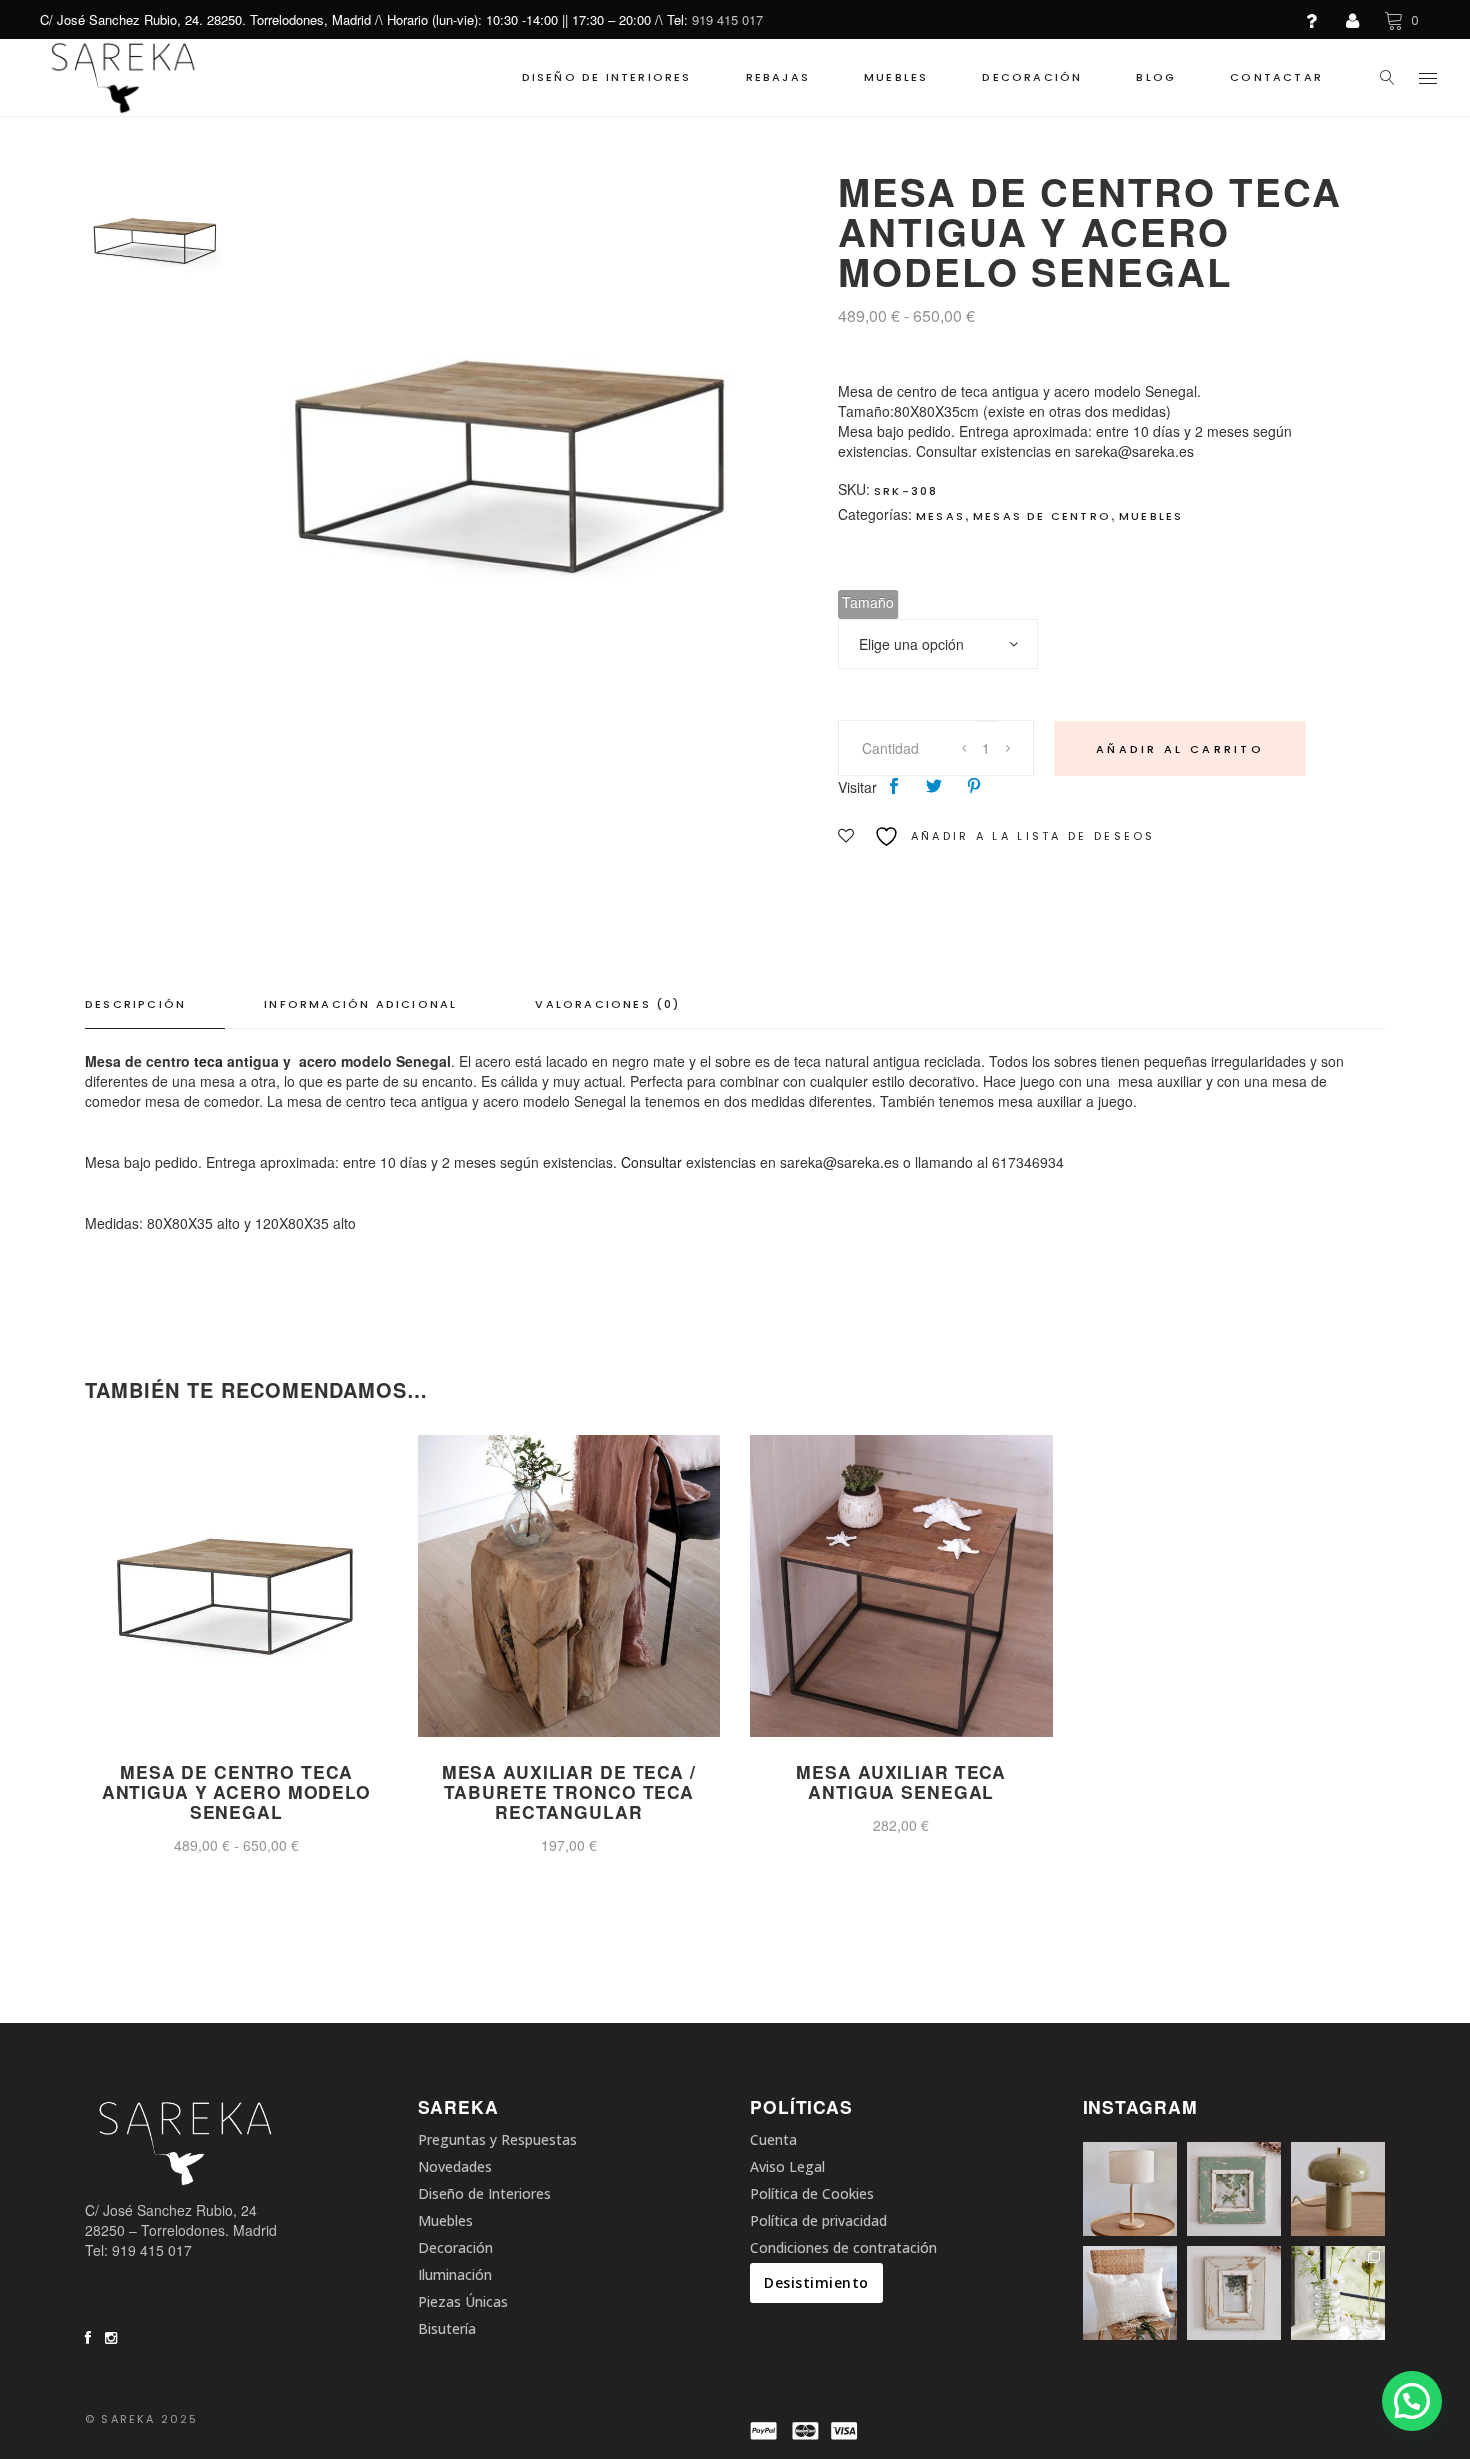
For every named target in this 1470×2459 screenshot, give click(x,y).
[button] (1412, 2401)
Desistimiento (816, 2282)
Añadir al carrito (1180, 749)
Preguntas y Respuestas (497, 2139)
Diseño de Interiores (484, 2193)
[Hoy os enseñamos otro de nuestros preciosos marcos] (1234, 2189)
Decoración (455, 2247)
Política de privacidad (818, 2220)
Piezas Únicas (463, 2301)
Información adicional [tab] (360, 1004)
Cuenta (773, 2139)
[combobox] (938, 644)
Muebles (1151, 516)
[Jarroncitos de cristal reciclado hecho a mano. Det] (1338, 2293)
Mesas (940, 516)
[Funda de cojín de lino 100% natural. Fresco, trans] (1130, 2293)
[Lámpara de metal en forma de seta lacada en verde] (1338, 2189)
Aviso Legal (787, 2166)
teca (208, 1061)
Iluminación (455, 2274)
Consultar (651, 1162)
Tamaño (868, 602)
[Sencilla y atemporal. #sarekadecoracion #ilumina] (1130, 2189)
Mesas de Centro (1042, 516)
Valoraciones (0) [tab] (607, 1004)
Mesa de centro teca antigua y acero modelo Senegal (236, 1791)
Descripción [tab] (135, 1004)
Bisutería (447, 2328)
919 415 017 (727, 19)
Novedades (455, 2166)
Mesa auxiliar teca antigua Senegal (901, 1781)
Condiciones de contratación (843, 2247)
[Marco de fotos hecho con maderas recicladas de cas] (1234, 2293)
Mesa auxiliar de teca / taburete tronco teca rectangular (569, 1791)
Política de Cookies (812, 2193)
